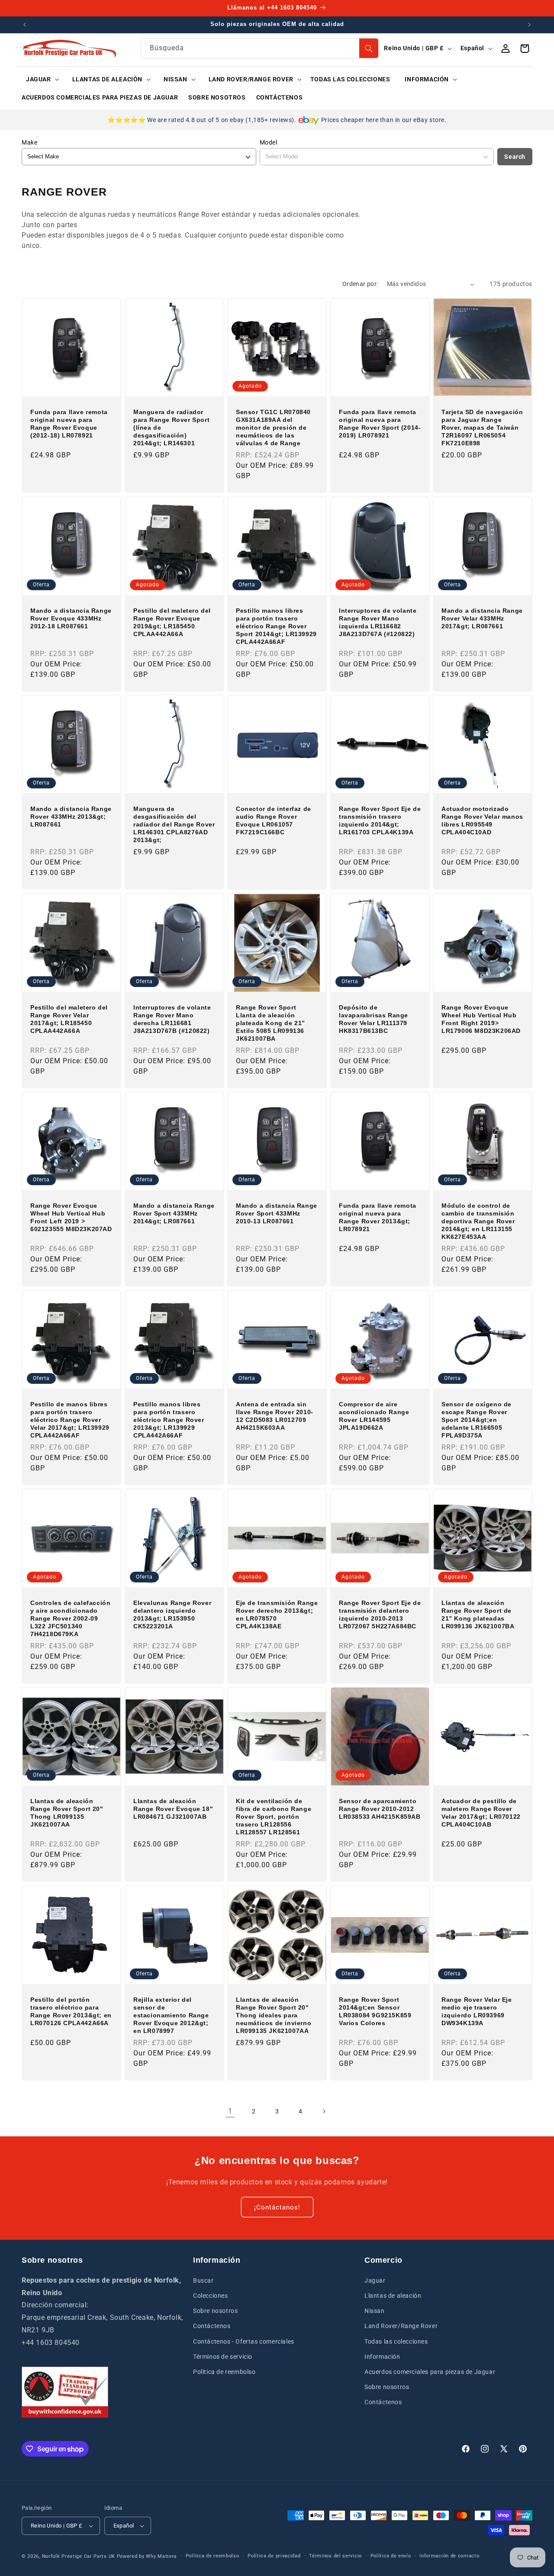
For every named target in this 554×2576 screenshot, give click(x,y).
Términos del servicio (335, 2556)
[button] (40, 79)
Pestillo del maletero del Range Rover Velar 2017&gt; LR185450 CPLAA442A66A (69, 1019)
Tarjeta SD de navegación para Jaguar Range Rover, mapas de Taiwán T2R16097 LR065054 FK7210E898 (482, 428)
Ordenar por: (360, 284)
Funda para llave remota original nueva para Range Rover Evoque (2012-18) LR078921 (69, 424)
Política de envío (391, 2556)
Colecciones (211, 2296)
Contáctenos (212, 2326)
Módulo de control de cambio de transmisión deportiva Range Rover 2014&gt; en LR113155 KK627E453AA (478, 1221)
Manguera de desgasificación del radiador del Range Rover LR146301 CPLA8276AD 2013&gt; (174, 825)
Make (29, 142)
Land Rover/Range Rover (401, 2326)
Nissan (375, 2311)
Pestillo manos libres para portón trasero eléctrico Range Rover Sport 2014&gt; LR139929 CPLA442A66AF (276, 626)
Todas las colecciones (396, 2341)
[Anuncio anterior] (25, 25)
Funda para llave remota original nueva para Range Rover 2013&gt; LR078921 (378, 1217)
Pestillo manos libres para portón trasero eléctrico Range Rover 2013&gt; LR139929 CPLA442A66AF (169, 1420)
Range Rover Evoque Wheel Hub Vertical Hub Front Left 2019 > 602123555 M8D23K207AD (71, 1217)
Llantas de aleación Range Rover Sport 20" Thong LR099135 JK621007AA (67, 1813)
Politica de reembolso (224, 2372)
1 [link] (230, 2111)
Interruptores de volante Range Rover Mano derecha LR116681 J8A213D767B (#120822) (172, 1019)
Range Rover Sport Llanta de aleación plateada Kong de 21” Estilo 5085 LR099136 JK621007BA (271, 1023)
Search (515, 157)
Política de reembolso (213, 2556)
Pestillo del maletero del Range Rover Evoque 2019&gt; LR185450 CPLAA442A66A (172, 622)
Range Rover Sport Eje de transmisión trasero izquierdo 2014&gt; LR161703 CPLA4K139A (380, 821)
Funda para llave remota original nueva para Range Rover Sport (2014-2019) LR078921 (380, 424)
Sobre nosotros (215, 2311)
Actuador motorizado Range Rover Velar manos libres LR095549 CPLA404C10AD (482, 821)
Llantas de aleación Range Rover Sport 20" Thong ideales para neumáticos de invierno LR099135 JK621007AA (274, 2015)
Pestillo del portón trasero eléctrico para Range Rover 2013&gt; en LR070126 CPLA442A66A (71, 2011)
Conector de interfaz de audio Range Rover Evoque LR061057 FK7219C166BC (274, 821)
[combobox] (260, 48)
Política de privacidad (274, 2556)
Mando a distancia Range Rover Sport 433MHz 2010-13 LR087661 (277, 1213)
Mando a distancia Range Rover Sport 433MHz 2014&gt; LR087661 (174, 1213)
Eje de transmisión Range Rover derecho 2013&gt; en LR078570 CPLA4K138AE (277, 1614)
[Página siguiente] (324, 2111)
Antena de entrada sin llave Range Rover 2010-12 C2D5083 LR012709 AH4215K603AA (275, 1416)
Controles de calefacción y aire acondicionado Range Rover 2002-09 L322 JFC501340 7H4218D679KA (70, 1618)
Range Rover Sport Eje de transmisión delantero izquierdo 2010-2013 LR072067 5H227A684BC (380, 1614)
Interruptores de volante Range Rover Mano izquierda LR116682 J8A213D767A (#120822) (378, 622)
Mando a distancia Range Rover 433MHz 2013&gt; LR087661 (71, 817)
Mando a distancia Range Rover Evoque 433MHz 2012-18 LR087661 (71, 618)
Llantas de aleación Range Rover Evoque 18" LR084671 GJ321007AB (173, 1809)
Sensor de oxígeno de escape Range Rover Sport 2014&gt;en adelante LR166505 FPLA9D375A (477, 1420)
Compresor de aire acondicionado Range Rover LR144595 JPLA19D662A (374, 1416)
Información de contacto (449, 2556)
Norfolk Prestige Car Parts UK (79, 2556)
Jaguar (375, 2280)
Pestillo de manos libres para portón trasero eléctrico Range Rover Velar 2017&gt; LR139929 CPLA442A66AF (70, 1420)
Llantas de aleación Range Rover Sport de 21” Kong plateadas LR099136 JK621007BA (478, 1614)
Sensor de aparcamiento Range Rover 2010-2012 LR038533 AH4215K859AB (380, 1809)
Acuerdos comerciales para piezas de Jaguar (430, 2372)
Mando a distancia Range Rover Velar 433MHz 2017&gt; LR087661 (482, 618)
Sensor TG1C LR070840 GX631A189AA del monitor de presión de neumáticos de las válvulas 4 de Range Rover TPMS (273, 428)
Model (269, 142)
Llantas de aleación (393, 2296)
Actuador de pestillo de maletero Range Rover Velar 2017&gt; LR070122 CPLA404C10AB (481, 1813)
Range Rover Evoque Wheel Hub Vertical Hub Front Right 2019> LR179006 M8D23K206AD (481, 1019)
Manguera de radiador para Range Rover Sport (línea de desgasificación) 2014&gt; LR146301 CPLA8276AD (171, 428)
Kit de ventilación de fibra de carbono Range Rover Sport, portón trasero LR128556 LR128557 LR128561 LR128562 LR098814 (274, 1817)
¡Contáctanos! (277, 2207)
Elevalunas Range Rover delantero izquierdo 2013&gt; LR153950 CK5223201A (172, 1614)
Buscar (203, 2280)
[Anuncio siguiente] (529, 25)
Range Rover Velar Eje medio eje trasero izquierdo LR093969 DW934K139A (477, 2011)
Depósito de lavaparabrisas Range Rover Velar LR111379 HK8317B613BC (374, 1019)
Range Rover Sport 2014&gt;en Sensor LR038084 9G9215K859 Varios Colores (375, 2011)
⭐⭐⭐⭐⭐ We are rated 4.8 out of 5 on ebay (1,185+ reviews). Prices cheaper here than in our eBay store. (277, 120)
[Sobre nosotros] (65, 2392)
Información (382, 2357)
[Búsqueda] (369, 48)
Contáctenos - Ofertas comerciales (244, 2341)
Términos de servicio (223, 2357)
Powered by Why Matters (147, 2556)
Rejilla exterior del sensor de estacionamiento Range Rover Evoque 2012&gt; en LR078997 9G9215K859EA (171, 2015)
